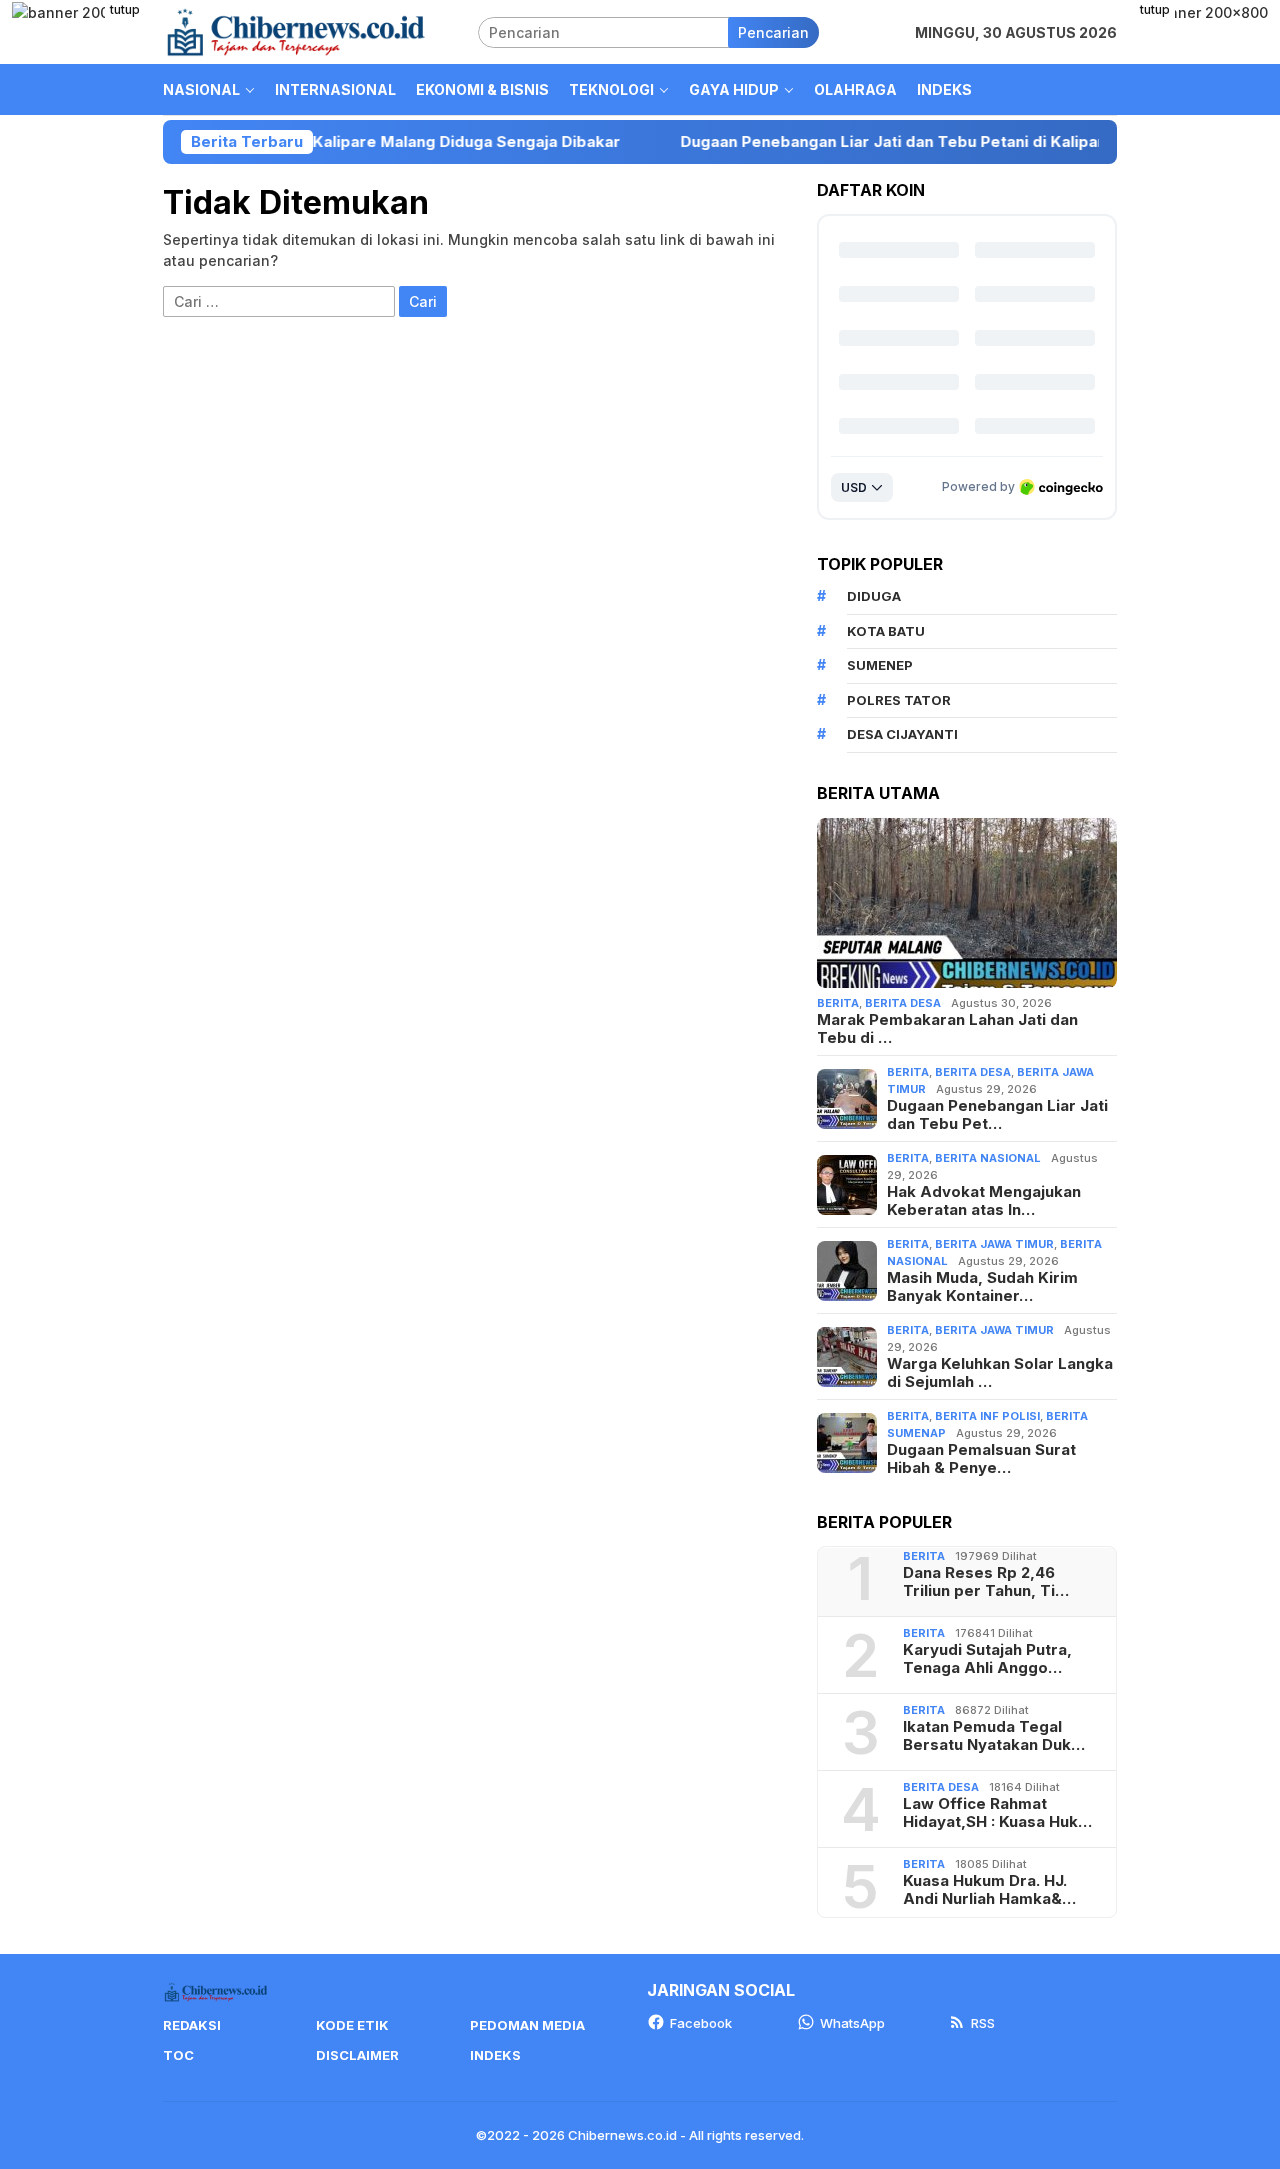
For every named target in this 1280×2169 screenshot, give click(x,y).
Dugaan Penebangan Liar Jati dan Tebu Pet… (997, 1115)
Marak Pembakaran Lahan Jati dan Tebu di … (947, 1029)
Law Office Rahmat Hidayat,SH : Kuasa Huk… (997, 1813)
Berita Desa (903, 1003)
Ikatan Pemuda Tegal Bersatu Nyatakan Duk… (994, 1736)
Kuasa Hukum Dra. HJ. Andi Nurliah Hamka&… (989, 1890)
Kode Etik (352, 2025)
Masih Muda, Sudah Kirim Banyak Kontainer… (982, 1287)
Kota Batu (886, 631)
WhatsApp (852, 2023)
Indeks (495, 2055)
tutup (125, 9)
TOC (178, 2055)
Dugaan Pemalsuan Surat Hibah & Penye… (981, 1459)
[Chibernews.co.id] (296, 30)
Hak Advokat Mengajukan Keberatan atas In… (984, 1201)
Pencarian (773, 32)
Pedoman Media (527, 2025)
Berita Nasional (988, 1158)
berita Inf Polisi (987, 1416)
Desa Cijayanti (902, 734)
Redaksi (192, 2025)
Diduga (874, 596)
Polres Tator (899, 700)
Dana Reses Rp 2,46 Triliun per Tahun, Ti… (986, 1582)
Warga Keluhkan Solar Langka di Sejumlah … (1000, 1373)
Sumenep (880, 665)
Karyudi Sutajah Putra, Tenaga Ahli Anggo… (987, 1659)
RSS (983, 2023)
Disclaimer (357, 2055)
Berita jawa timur (994, 1244)
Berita (838, 1003)
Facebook (701, 2023)
